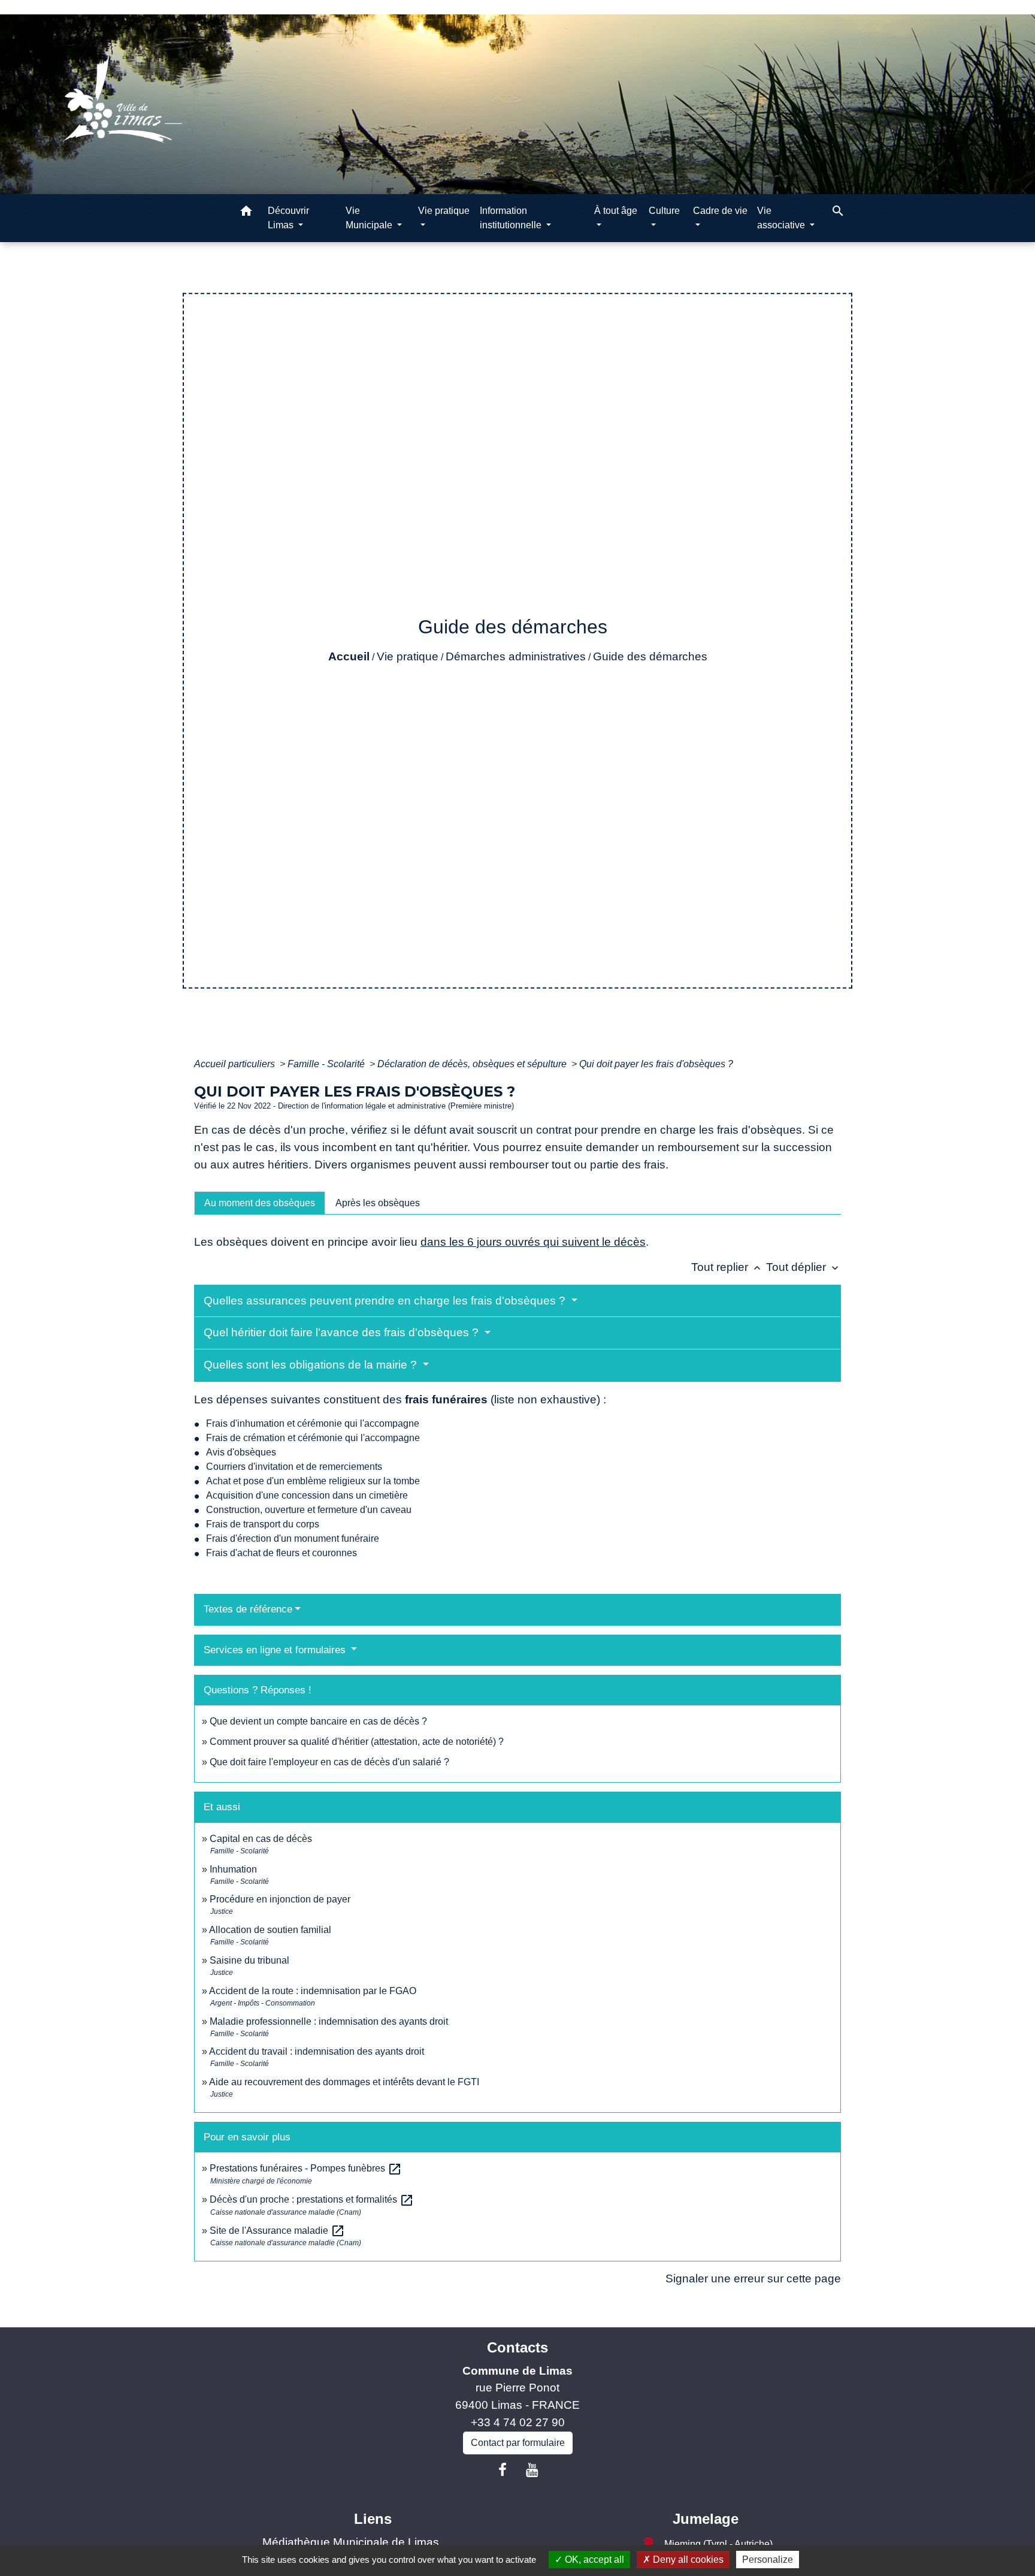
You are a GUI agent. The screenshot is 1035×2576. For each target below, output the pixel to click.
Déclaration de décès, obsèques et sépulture (473, 1064)
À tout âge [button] (616, 211)
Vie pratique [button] (444, 211)
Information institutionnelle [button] (512, 218)
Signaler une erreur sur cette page (753, 2278)
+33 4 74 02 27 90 (518, 2422)
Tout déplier (804, 1267)
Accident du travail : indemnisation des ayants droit (317, 2051)
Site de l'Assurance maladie (277, 2231)
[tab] (260, 1203)
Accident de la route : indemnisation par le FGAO (313, 1991)
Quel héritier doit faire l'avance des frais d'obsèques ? (343, 1332)
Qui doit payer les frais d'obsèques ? (656, 1064)
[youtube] (532, 2470)
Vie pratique (408, 656)
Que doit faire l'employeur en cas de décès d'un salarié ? (329, 1762)
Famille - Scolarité (327, 1064)
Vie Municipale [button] (370, 218)
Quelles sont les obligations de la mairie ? (312, 1365)
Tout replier (727, 1267)
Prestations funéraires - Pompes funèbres (306, 2168)
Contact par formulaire (518, 2443)
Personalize (768, 2560)
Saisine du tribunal (249, 1960)
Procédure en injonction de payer (280, 1899)
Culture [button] (664, 211)
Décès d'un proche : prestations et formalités (312, 2199)
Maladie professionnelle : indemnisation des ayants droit (329, 2021)
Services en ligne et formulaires (276, 1650)
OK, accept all (593, 2560)
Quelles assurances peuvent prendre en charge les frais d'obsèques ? (386, 1301)
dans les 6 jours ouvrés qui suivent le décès (533, 1242)
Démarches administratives (516, 656)
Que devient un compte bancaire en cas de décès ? (318, 1721)
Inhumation (233, 1869)
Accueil (349, 656)
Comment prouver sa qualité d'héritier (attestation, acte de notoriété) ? (357, 1742)
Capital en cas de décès (261, 1839)
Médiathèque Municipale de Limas (351, 2542)
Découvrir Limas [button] (288, 218)
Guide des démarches (650, 656)
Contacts (517, 2347)
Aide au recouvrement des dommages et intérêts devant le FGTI (344, 2082)
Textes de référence (248, 1609)
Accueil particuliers (236, 1064)
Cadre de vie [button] (720, 211)
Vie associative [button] (782, 218)
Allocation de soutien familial (270, 1930)
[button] (246, 213)
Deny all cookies (687, 2560)
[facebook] (503, 2470)
